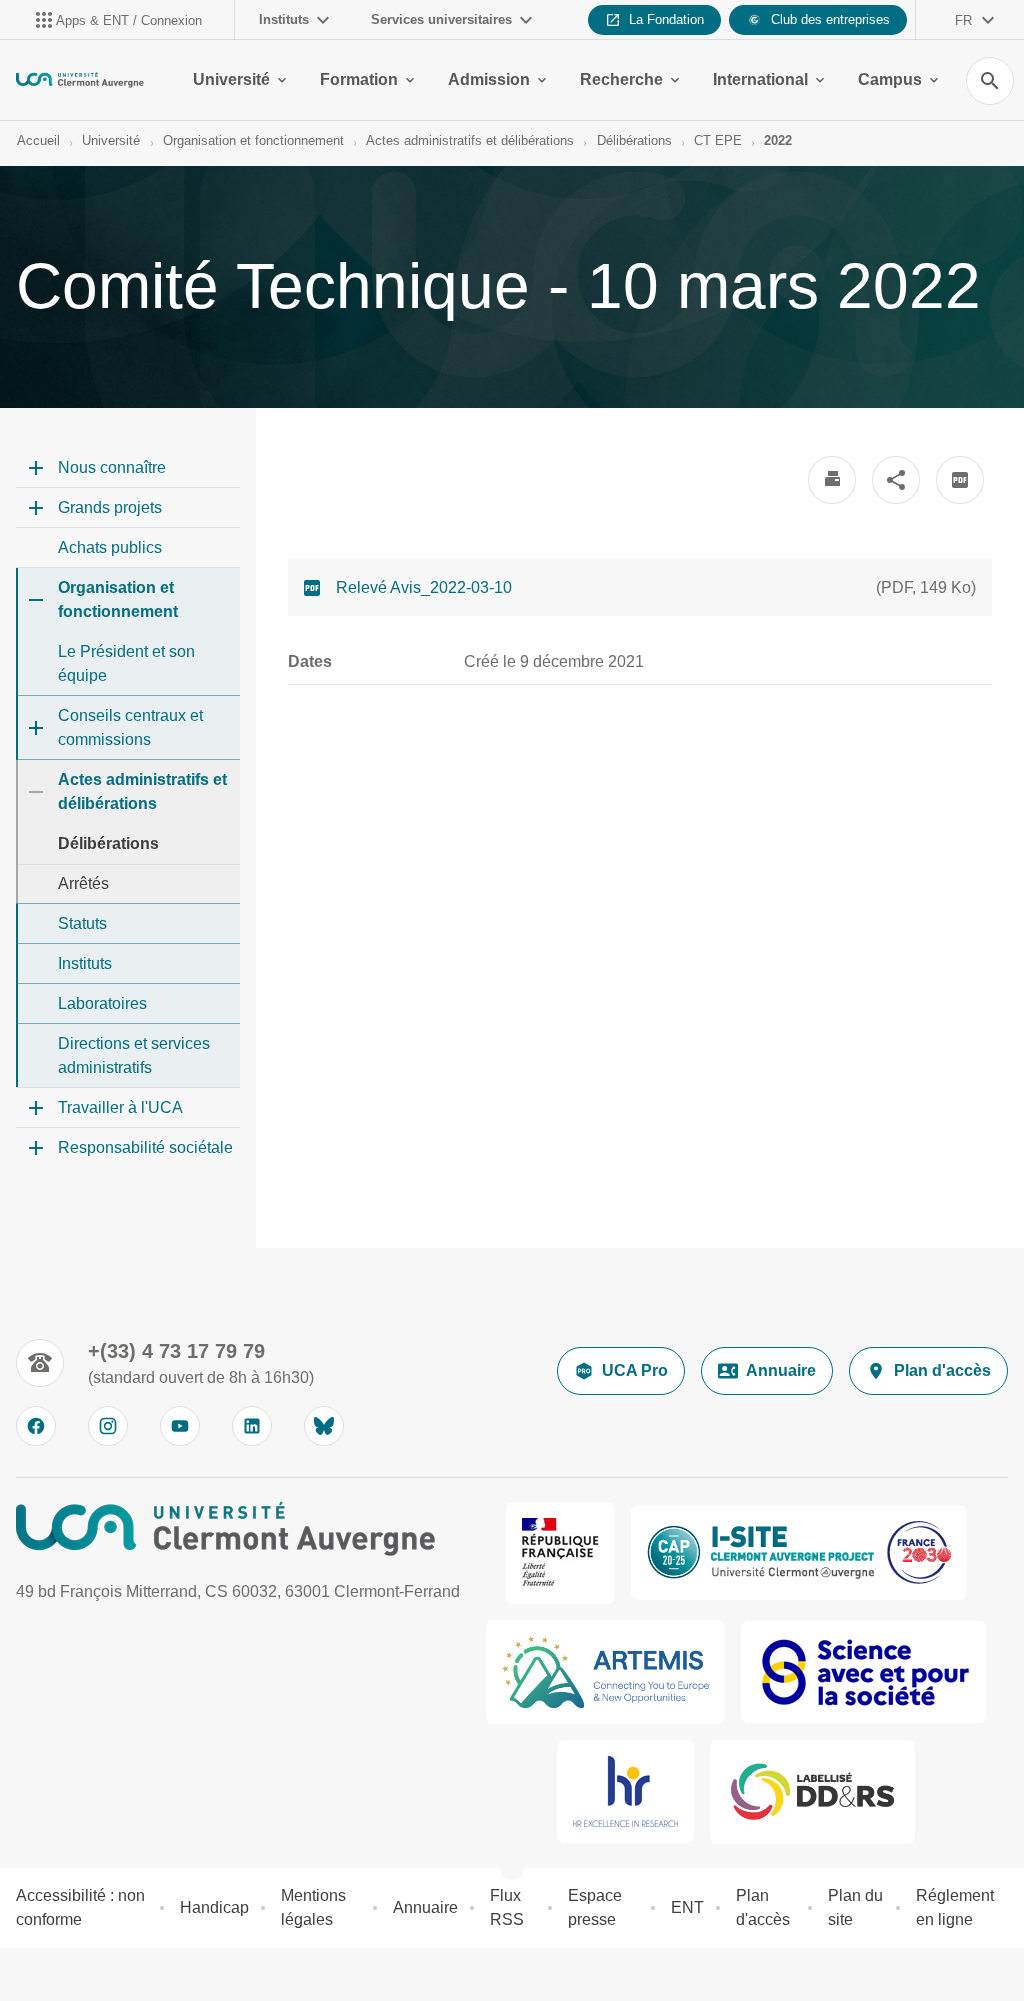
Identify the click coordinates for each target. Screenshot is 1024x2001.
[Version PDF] (960, 480)
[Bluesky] (324, 1426)
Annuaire (781, 1370)
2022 (778, 140)
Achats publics (110, 547)
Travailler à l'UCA (120, 1107)
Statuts (82, 923)
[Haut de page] (28, 1973)
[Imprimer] (832, 480)
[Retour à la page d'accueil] (80, 80)
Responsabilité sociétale (145, 1147)
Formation (359, 79)
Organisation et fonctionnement (253, 140)
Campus (890, 79)
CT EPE (718, 140)
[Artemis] (605, 1672)
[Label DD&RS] (813, 1792)
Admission (489, 79)
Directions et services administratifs (134, 1055)
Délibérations (634, 140)
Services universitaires (441, 19)
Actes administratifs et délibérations (470, 140)
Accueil (38, 140)
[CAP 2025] (799, 1552)
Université (231, 79)
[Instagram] (108, 1426)
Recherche (621, 79)
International (760, 79)
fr (963, 20)
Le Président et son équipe (126, 663)
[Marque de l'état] (560, 1553)
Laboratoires (102, 1003)
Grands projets (110, 507)
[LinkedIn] (252, 1426)
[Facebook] (36, 1426)
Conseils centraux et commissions (130, 727)
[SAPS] (863, 1672)
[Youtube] (180, 1426)
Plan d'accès (942, 1370)
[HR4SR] (625, 1791)
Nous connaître (112, 467)
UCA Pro (635, 1370)
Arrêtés (83, 883)
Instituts (284, 19)
